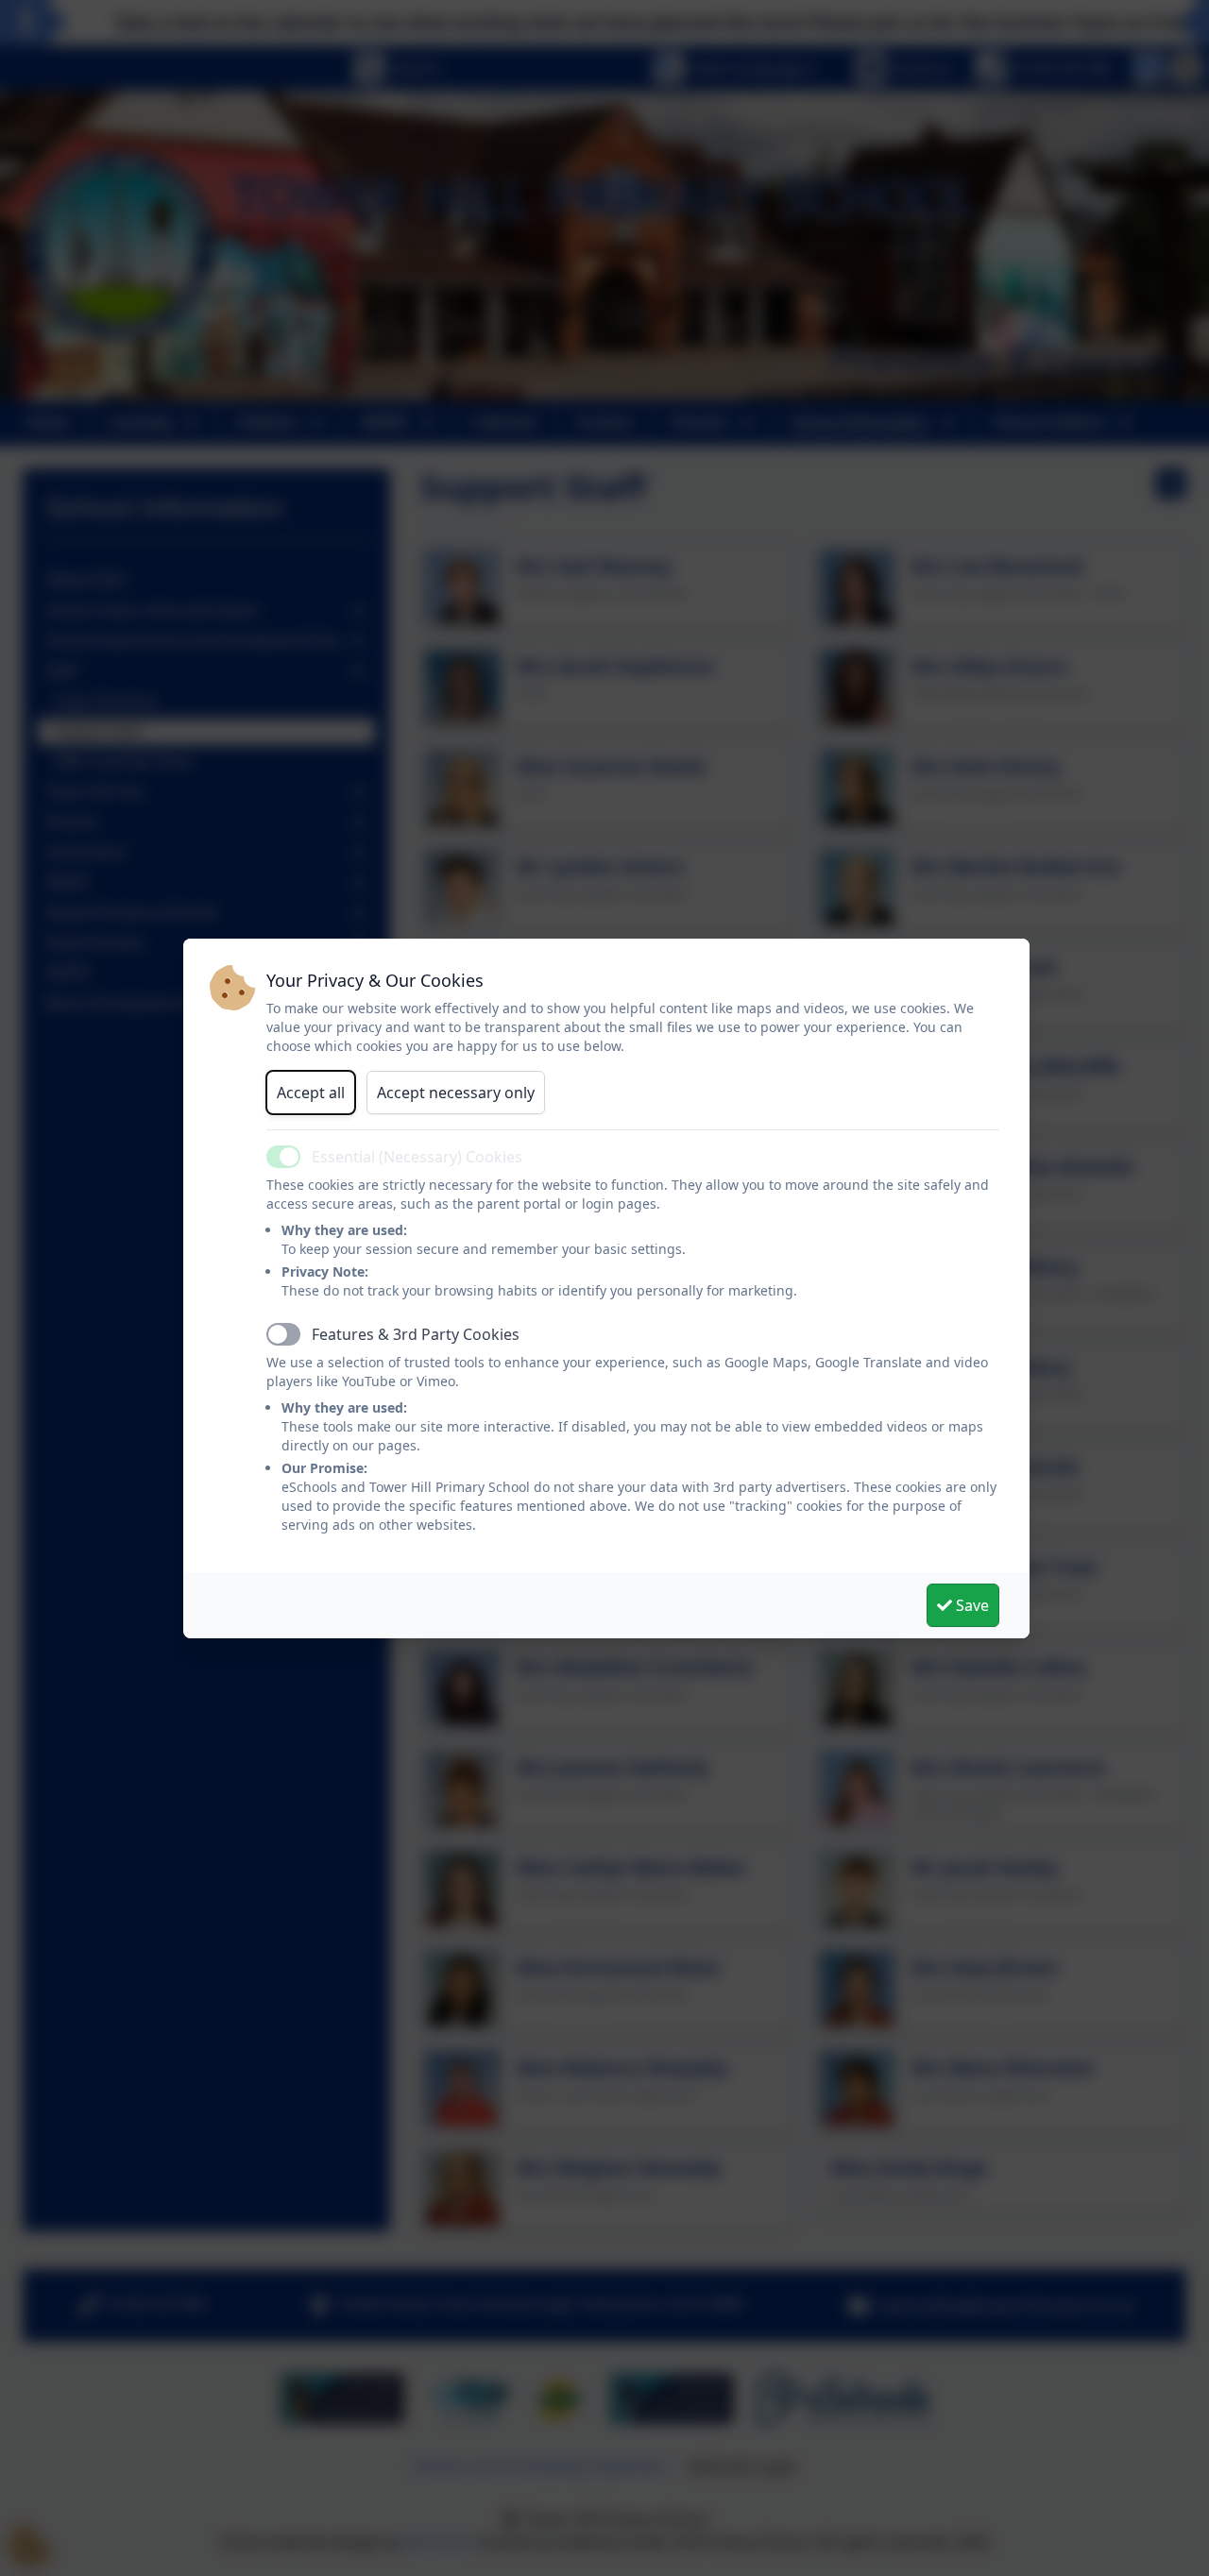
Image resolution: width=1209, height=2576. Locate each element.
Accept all (311, 1093)
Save (971, 1605)
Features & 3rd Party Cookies (416, 1334)
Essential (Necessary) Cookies (417, 1157)
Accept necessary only (456, 1093)
